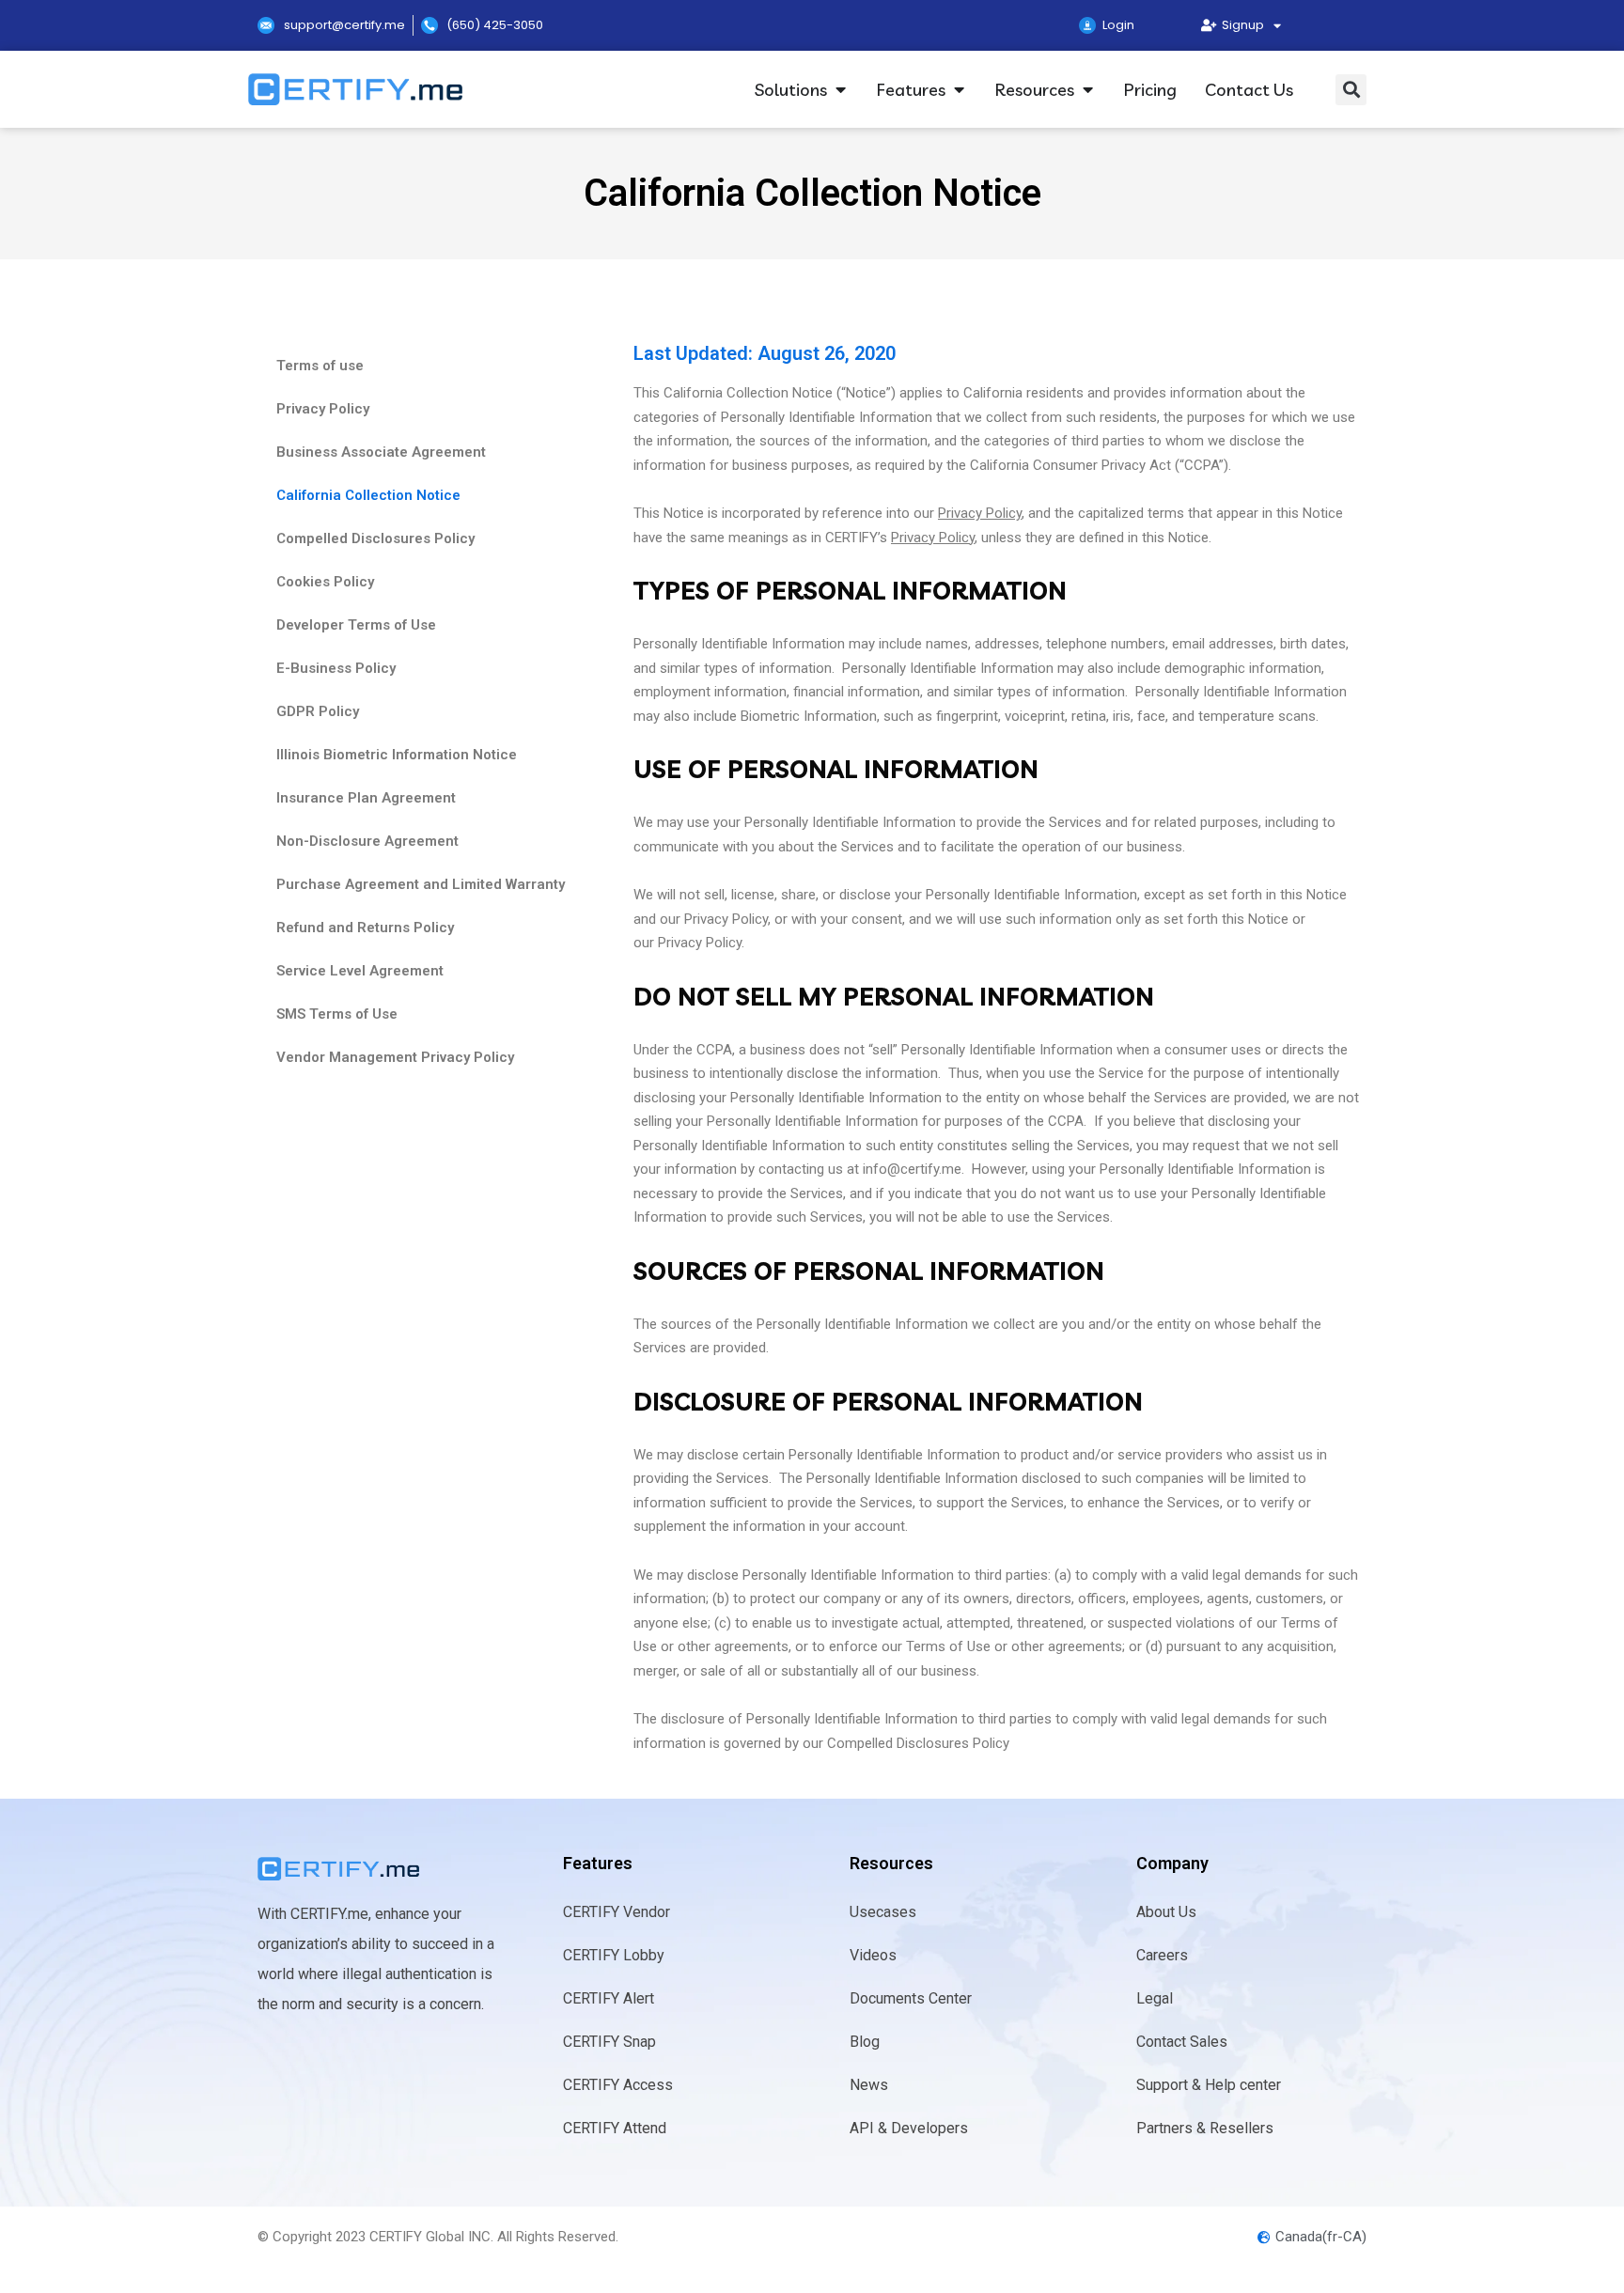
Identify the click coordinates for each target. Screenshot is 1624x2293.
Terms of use (320, 366)
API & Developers (909, 2128)
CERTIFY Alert (609, 1998)
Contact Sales (1182, 2042)
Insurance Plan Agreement (366, 798)
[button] (1351, 90)
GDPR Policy (318, 711)
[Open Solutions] (840, 90)
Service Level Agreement (360, 971)
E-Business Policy (336, 668)
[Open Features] (959, 90)
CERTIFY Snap (609, 2042)
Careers (1162, 1955)
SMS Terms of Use (337, 1014)
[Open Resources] (1087, 90)
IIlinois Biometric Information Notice (397, 755)
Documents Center (911, 1998)
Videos (873, 1955)
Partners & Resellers (1205, 2128)
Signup (1240, 25)
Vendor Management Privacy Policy (395, 1057)
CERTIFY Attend (615, 2128)
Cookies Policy (325, 582)
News (869, 2085)
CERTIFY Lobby (614, 1955)
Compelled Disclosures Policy (375, 538)
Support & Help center (1209, 2085)
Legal (1155, 1998)
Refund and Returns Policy (365, 928)
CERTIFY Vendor (617, 1912)
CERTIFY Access (618, 2085)
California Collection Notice (368, 495)
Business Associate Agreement (381, 452)
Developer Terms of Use (356, 625)
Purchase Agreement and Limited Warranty (421, 884)
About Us (1166, 1912)
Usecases (883, 1912)
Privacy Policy (323, 409)
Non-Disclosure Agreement (367, 841)
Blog (865, 2042)
